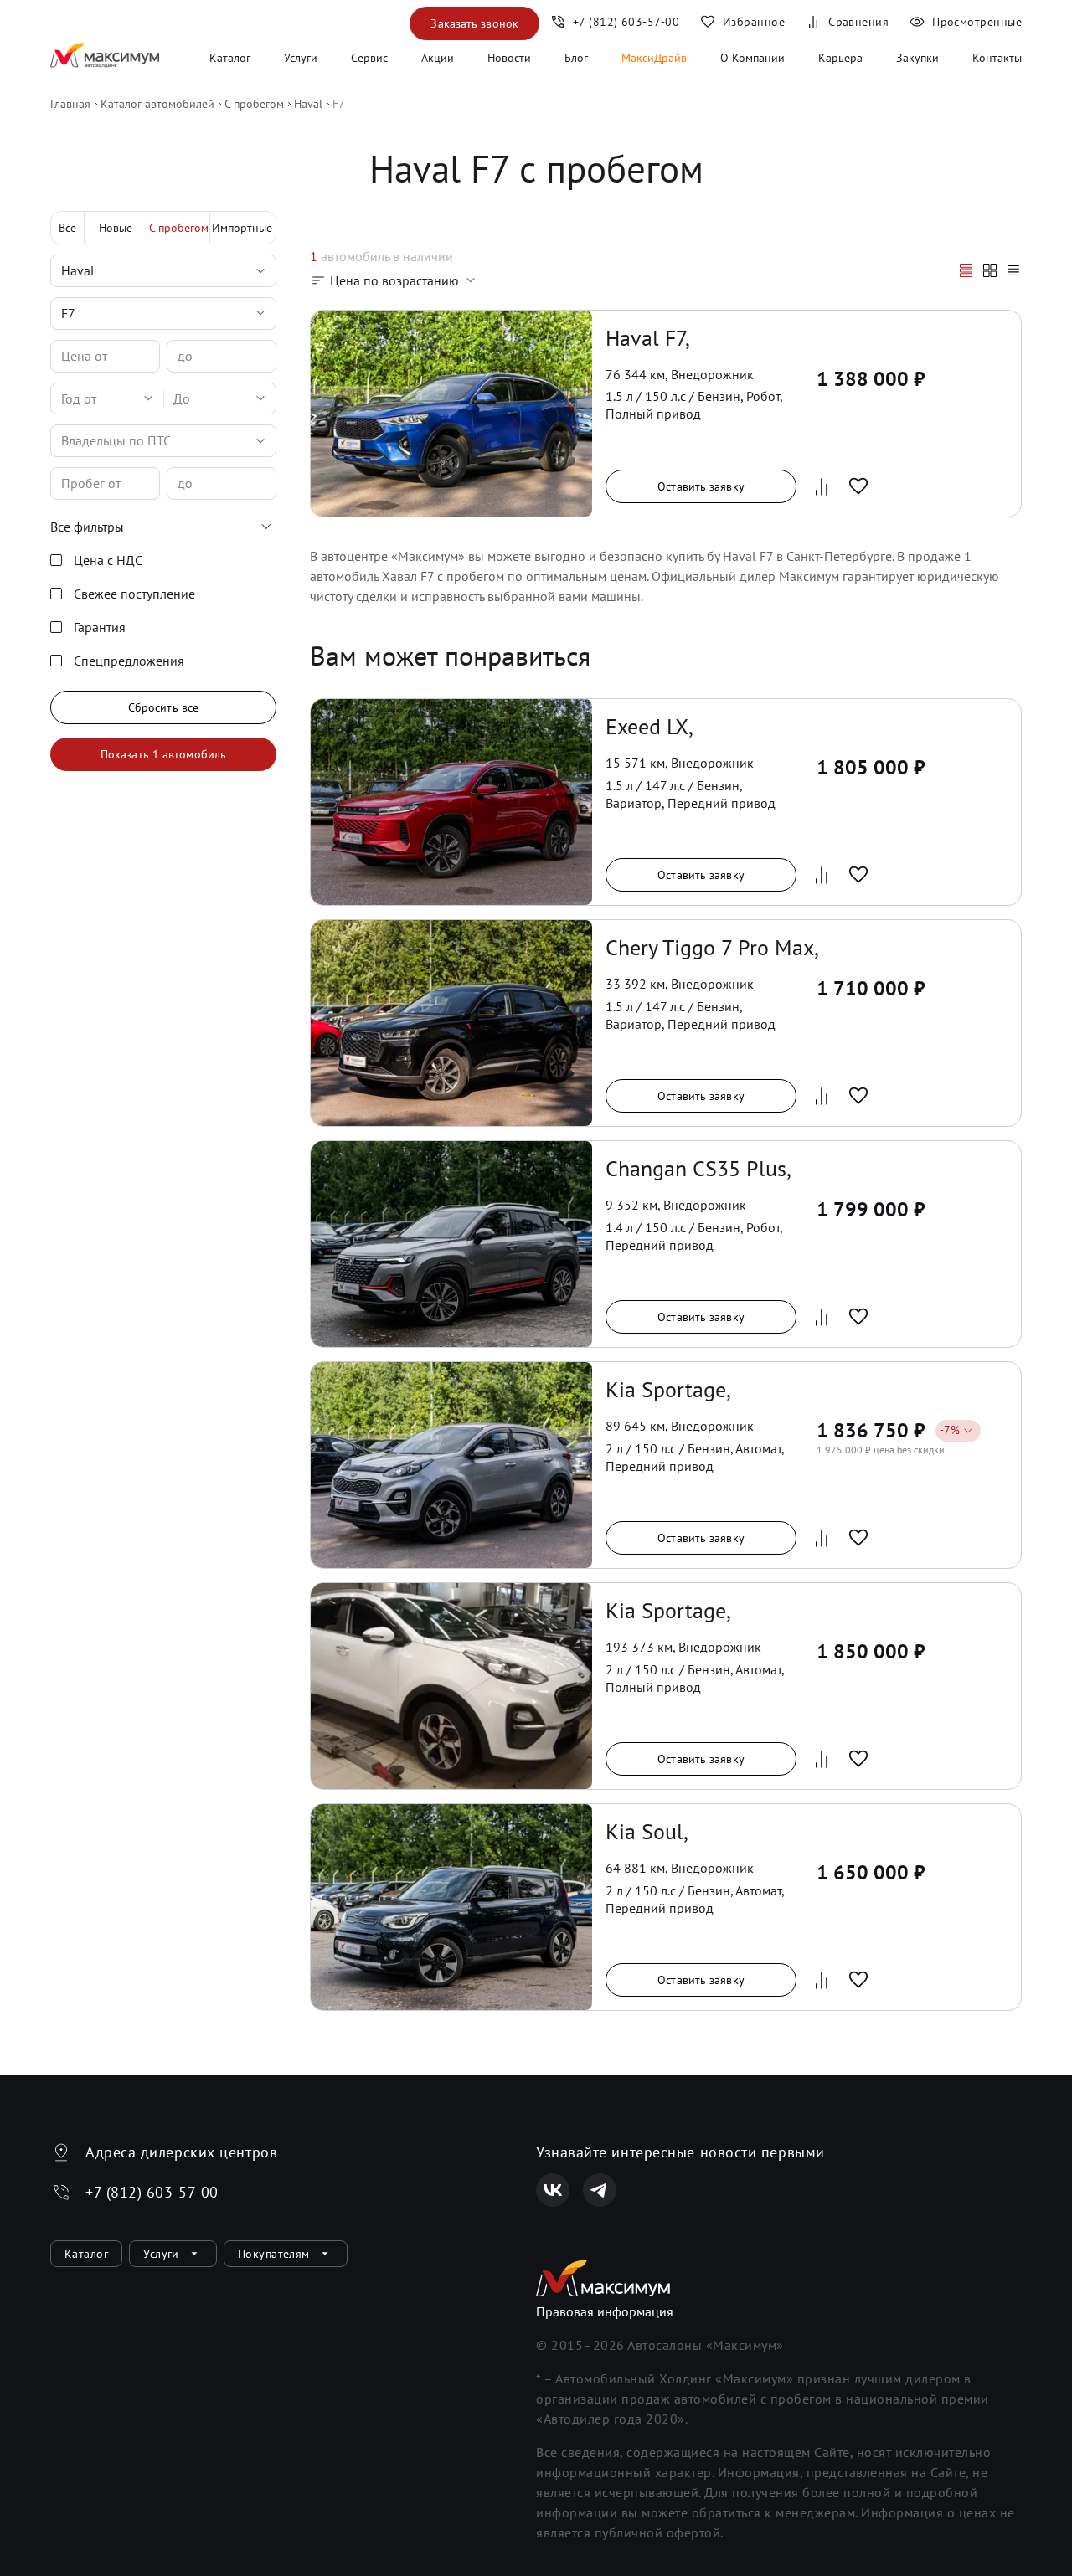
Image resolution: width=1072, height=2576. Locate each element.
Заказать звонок (474, 23)
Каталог (230, 58)
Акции (438, 58)
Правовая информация (605, 2311)
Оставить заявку (701, 486)
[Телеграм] (600, 2190)
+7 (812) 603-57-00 (152, 2192)
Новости (509, 58)
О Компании (752, 58)
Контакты (997, 58)
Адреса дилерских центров (181, 2152)
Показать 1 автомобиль (163, 754)
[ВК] (553, 2190)
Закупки (917, 58)
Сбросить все (163, 707)
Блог (576, 58)
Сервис (369, 58)
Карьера (840, 58)
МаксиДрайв (654, 58)
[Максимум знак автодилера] (105, 58)
